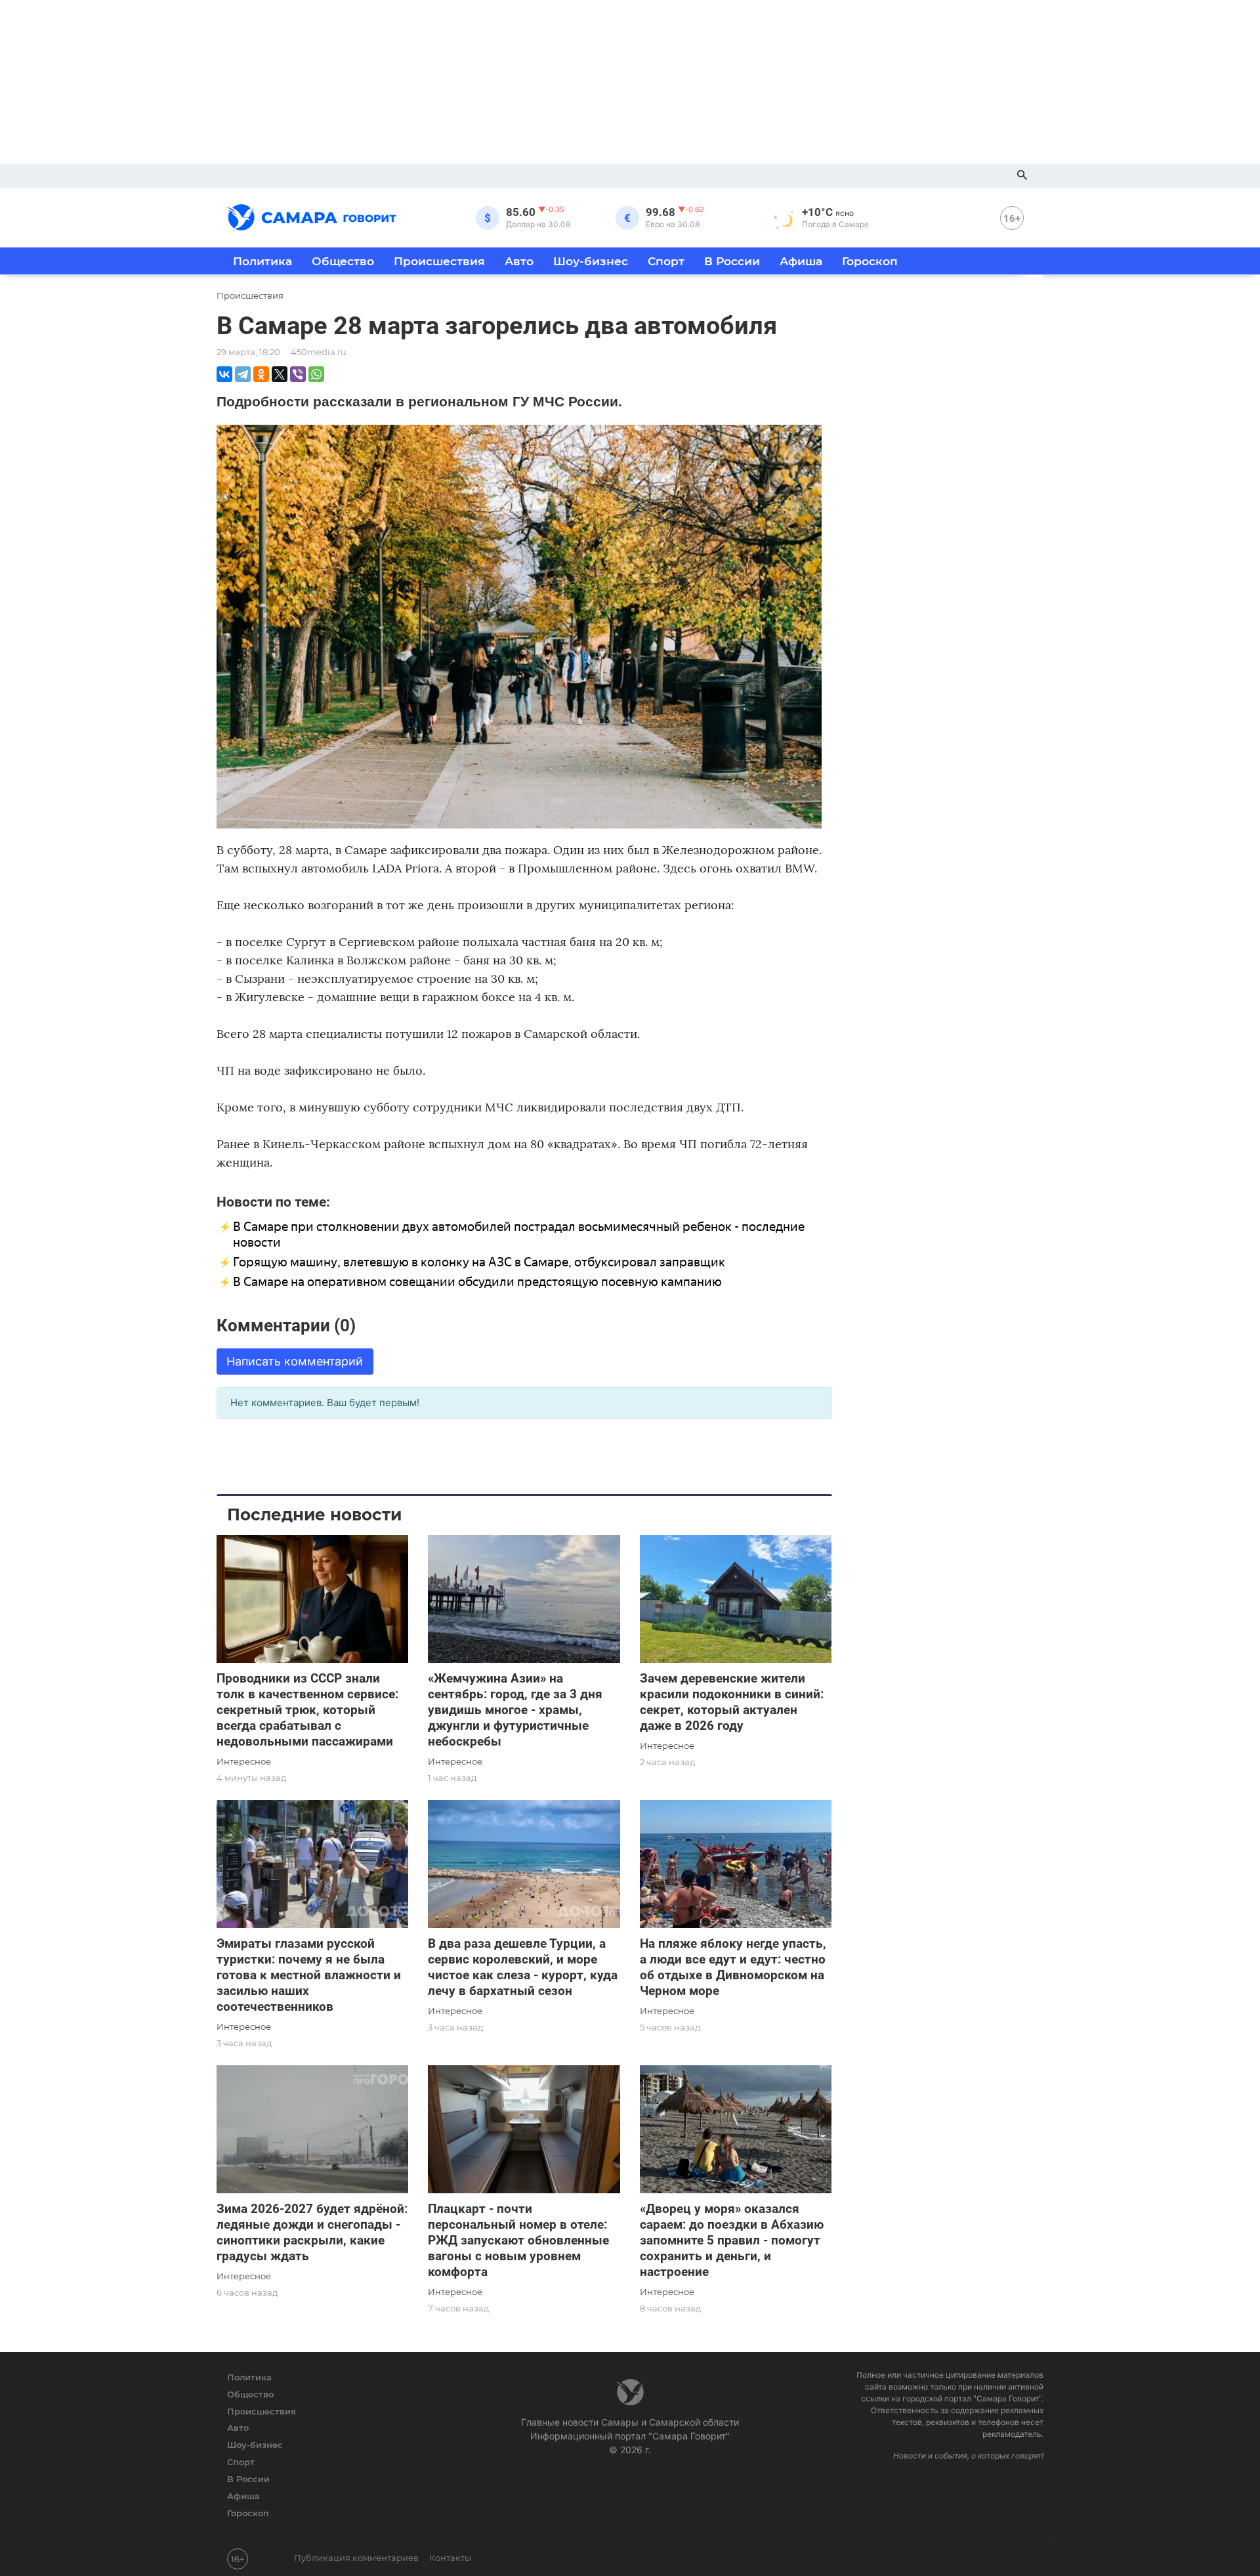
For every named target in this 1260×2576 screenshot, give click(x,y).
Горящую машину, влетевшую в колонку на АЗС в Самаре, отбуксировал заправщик (479, 1262)
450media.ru (319, 352)
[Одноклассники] (261, 374)
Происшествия (439, 261)
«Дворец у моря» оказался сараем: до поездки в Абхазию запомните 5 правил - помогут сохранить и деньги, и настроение (732, 2240)
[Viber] (298, 374)
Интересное (244, 1761)
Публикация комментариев (356, 2558)
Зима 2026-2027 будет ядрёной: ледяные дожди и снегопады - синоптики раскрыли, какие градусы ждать (312, 2232)
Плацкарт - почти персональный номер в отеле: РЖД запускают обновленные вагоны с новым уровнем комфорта (518, 2240)
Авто (519, 261)
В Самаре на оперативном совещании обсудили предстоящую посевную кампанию (477, 1282)
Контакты (450, 2558)
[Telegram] (243, 374)
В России (732, 261)
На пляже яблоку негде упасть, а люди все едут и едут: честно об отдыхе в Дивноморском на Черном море (733, 1967)
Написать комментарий (295, 1361)
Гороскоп (870, 261)
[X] (280, 374)
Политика (262, 261)
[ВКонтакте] (224, 374)
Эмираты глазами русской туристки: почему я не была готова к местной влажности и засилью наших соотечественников (309, 1975)
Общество (343, 261)
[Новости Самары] (312, 215)
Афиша (801, 261)
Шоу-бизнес (591, 261)
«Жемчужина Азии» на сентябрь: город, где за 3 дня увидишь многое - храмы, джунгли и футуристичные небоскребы (515, 1710)
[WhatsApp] (316, 374)
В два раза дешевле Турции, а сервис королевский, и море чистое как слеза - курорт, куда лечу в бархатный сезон (523, 1967)
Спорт (666, 261)
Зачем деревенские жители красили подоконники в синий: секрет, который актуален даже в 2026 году (732, 1702)
